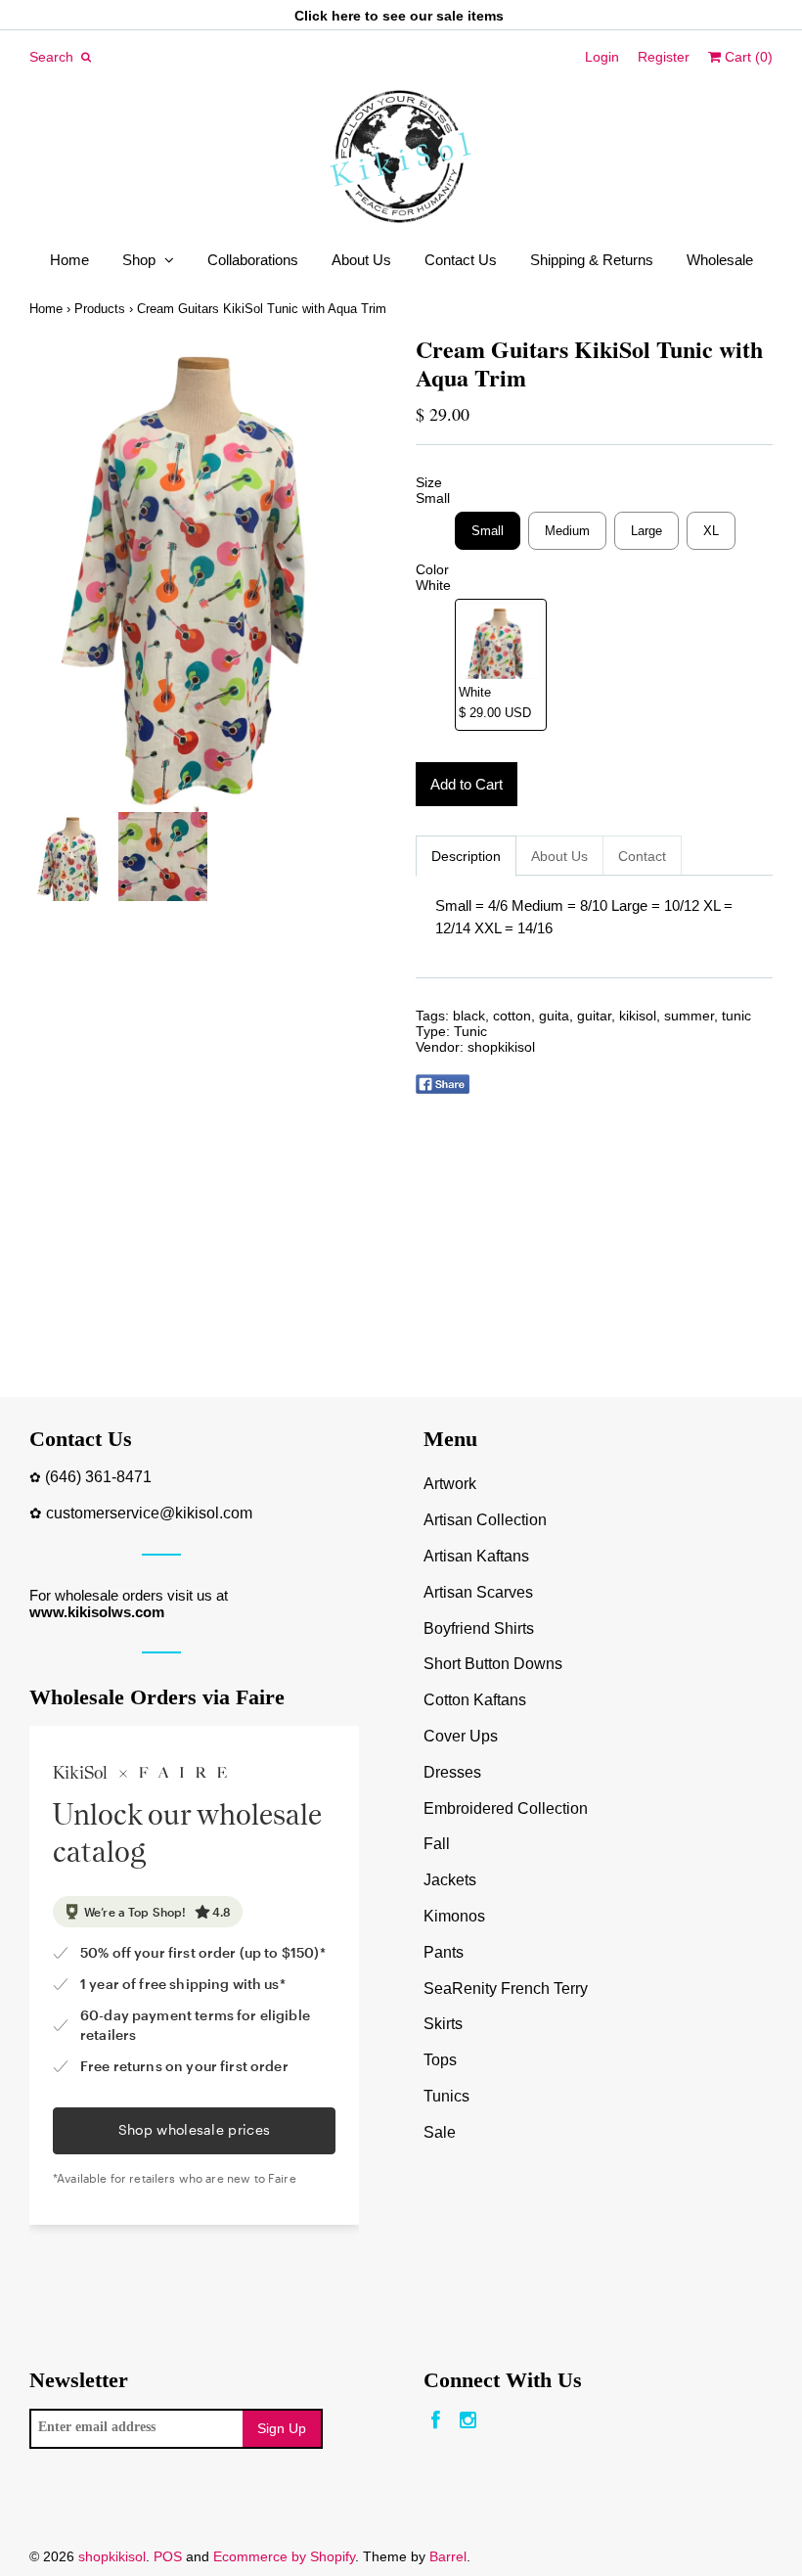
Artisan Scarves (478, 1592)
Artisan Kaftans (476, 1556)
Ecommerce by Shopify (284, 2556)
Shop (139, 260)
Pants (444, 1952)
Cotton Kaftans (475, 1700)
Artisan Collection (485, 1520)
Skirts (443, 2024)
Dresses (452, 1772)
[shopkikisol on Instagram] (468, 2421)
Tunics (446, 2096)
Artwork (450, 1484)
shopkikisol (501, 1047)
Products (100, 309)
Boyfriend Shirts (479, 1628)
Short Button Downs (493, 1664)
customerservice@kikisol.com (149, 1513)
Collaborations (253, 260)
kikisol (638, 1016)
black (469, 1016)
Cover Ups (461, 1736)
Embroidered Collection (506, 1808)
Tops (440, 2060)
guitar (594, 1016)
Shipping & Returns (592, 260)
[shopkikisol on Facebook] (436, 2421)
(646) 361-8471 (98, 1477)
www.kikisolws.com (97, 1612)
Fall (437, 1844)
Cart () (747, 57)
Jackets (450, 1880)
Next (367, 574)
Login (602, 57)
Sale (440, 2132)
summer (689, 1016)
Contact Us (461, 260)
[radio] (488, 531)
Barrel (448, 2556)
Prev (49, 574)
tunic (736, 1016)
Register (664, 57)
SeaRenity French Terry (506, 1988)
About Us (361, 260)
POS (168, 2556)
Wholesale (720, 260)
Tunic (470, 1031)
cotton (512, 1016)
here (346, 16)
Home (69, 260)
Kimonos (454, 1916)
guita (554, 1016)
